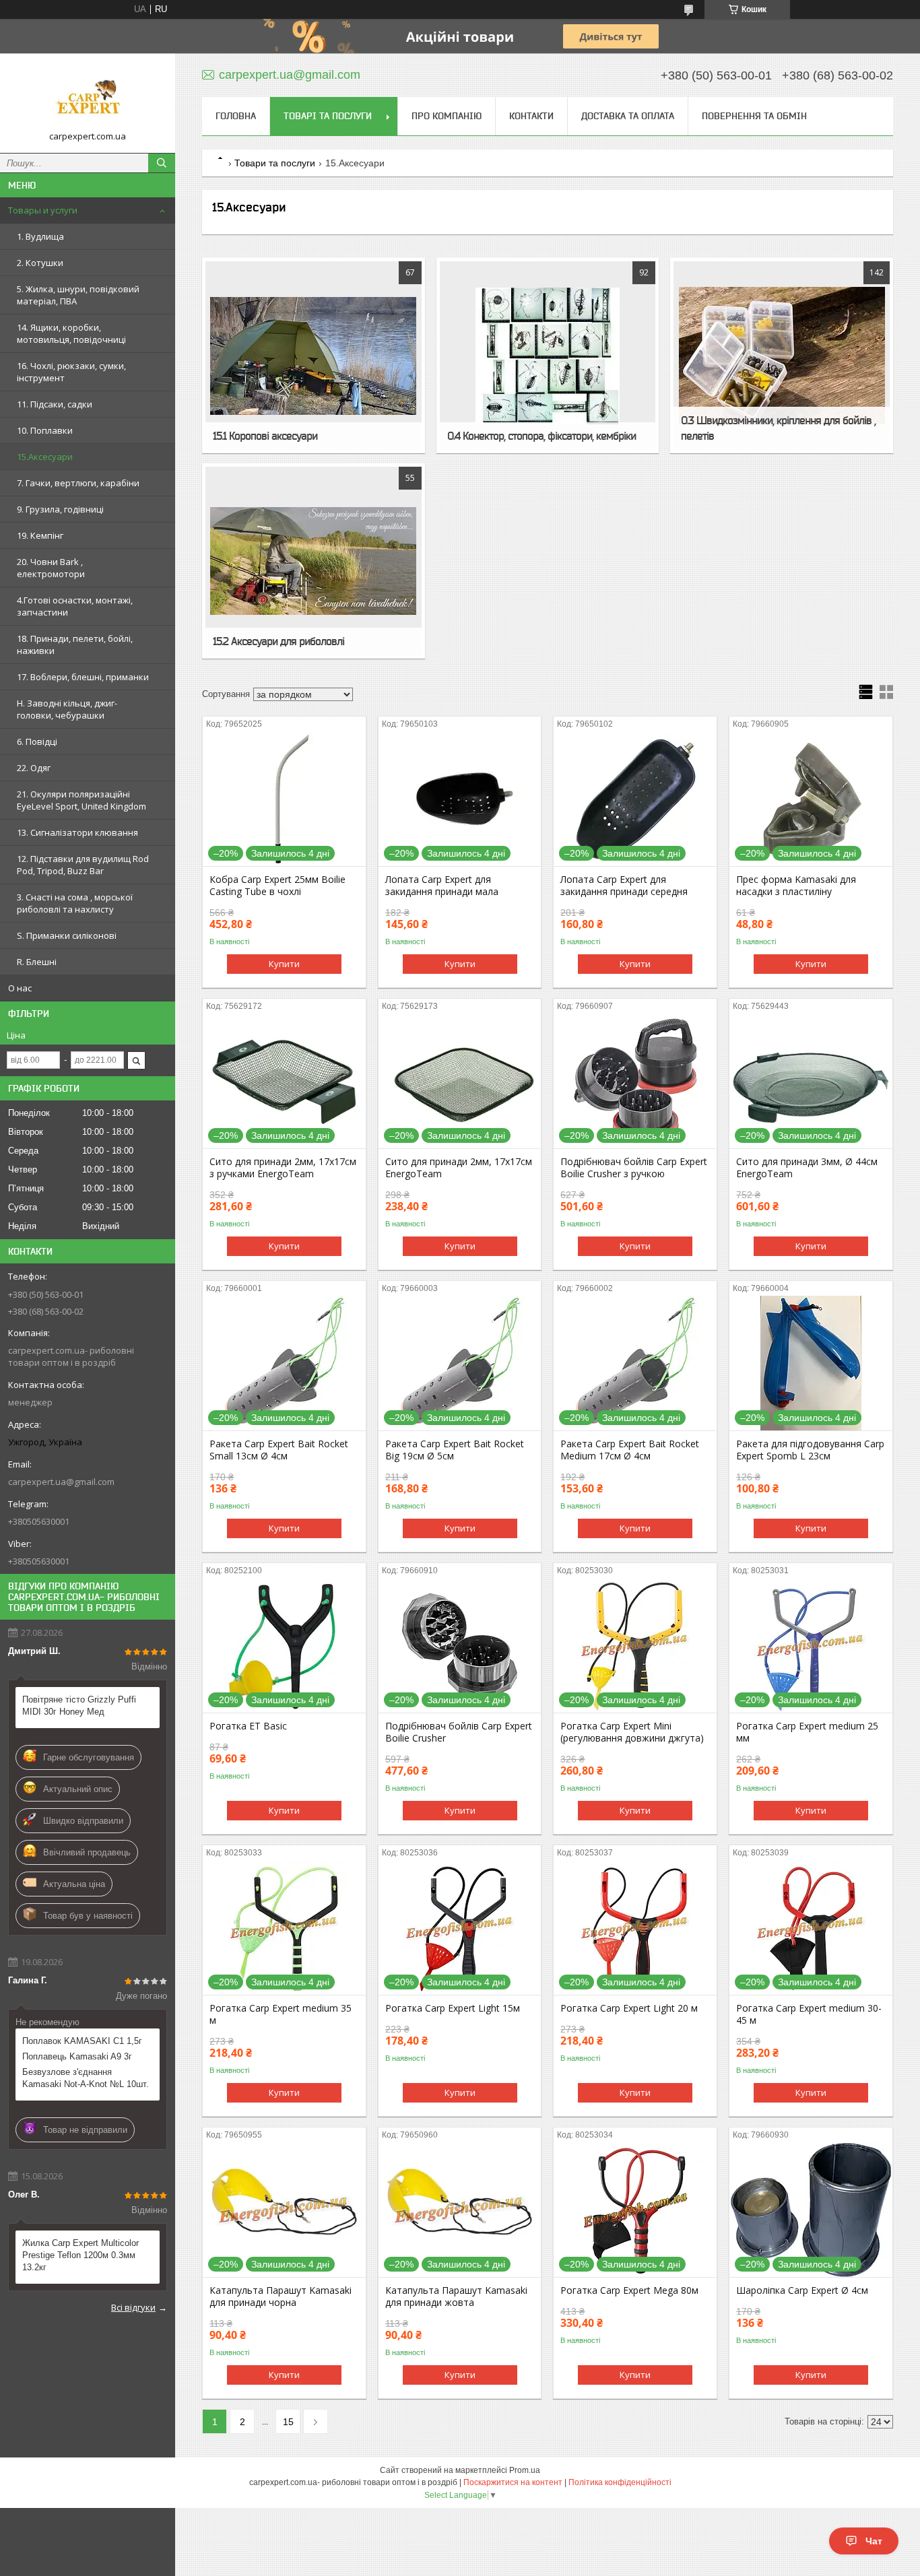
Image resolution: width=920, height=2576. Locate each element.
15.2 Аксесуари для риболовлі (278, 641)
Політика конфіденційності (620, 2482)
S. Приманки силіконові (67, 935)
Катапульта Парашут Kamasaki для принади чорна (281, 2297)
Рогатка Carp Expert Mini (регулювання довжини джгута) (632, 1732)
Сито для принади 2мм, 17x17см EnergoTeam (459, 1168)
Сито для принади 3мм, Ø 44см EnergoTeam (807, 1168)
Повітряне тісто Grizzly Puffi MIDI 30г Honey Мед (79, 1706)
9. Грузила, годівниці (60, 509)
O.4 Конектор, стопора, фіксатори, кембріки (541, 436)
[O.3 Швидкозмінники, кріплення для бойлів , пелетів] (782, 356)
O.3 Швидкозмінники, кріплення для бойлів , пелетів (778, 428)
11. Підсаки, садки (55, 404)
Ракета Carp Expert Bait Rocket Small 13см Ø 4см (279, 1450)
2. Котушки (40, 263)
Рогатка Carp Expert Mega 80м (629, 2290)
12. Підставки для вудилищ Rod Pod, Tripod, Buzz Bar (83, 865)
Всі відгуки (133, 2307)
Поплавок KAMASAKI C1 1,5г (82, 2041)
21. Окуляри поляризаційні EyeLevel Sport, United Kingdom (81, 800)
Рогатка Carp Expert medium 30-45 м (809, 2014)
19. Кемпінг (40, 535)
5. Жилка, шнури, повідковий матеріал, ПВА (78, 295)
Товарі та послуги (328, 116)
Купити (284, 964)
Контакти (531, 116)
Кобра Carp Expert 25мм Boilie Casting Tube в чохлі (277, 886)
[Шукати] (162, 163)
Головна (236, 116)
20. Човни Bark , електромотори (51, 568)
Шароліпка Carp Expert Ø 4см (802, 2290)
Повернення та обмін (754, 116)
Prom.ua (525, 2470)
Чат (874, 2541)
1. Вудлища (40, 236)
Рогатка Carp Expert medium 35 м (281, 2014)
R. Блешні (37, 962)
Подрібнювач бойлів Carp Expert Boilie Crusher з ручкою (634, 1168)
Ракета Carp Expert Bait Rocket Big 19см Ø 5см (455, 1450)
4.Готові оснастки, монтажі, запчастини (75, 606)
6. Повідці (37, 741)
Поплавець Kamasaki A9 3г (77, 2056)
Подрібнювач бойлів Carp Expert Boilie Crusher (459, 1732)
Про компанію (447, 116)
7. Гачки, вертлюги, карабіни (78, 483)
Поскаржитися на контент (513, 2482)
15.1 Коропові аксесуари (265, 436)
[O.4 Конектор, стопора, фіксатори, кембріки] (548, 356)
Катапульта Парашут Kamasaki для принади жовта (456, 2297)
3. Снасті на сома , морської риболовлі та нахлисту (75, 903)
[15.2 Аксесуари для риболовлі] (314, 561)
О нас (20, 988)
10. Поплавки (45, 430)
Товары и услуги (43, 210)
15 (288, 2422)
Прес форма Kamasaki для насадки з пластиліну (796, 886)
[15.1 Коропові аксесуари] (314, 356)
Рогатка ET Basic (248, 1726)
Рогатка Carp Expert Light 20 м (629, 2008)
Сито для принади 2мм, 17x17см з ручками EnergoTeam (283, 1168)
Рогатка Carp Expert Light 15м (453, 2008)
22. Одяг (34, 768)
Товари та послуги (275, 163)
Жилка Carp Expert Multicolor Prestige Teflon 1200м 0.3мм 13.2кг (80, 2255)
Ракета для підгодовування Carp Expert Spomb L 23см (810, 1450)
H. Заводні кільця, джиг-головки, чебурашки (67, 709)
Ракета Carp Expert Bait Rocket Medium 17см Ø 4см (630, 1450)
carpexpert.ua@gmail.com (61, 1482)
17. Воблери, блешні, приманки (83, 677)
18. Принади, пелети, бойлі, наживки (75, 645)
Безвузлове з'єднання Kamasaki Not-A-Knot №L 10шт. (86, 2078)
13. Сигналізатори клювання (77, 832)
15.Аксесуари (45, 457)
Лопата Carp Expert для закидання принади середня (624, 886)
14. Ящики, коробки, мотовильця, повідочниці (71, 333)
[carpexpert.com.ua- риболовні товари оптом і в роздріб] (88, 97)
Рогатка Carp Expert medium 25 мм (807, 1732)
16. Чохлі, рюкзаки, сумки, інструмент (71, 372)
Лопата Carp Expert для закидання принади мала (442, 886)
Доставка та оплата (628, 116)
